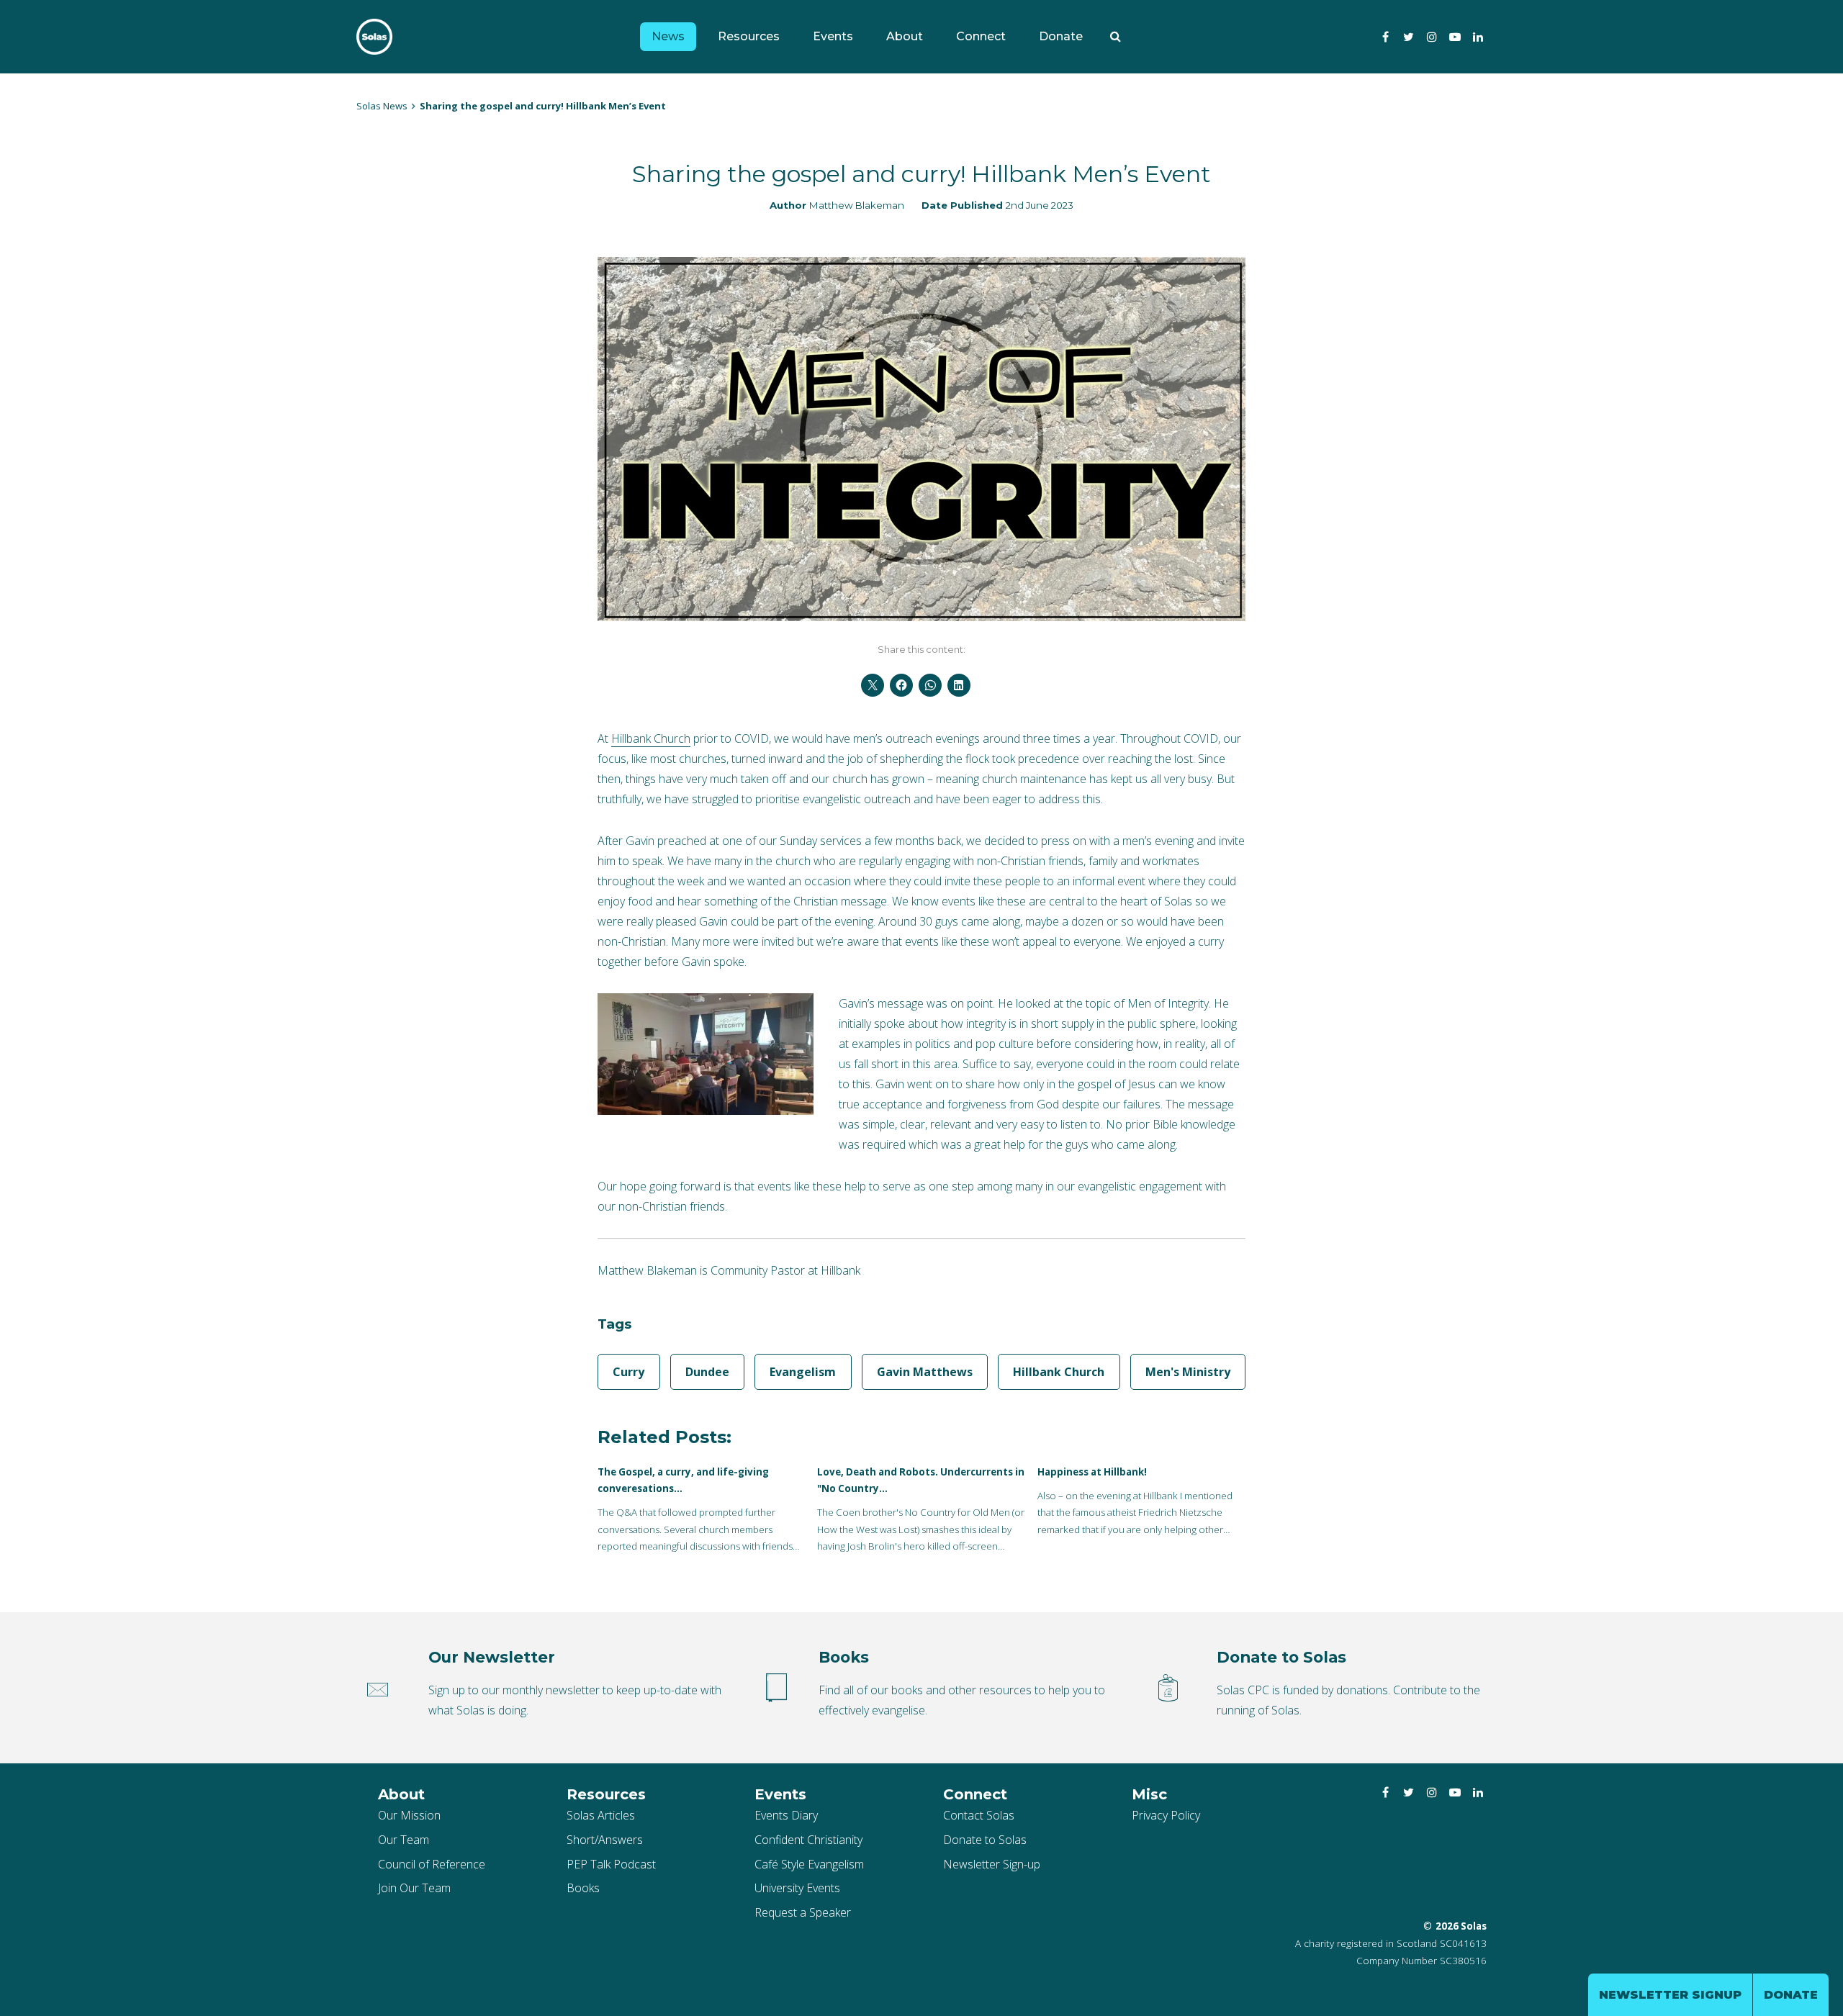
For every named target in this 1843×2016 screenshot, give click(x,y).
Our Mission (409, 1815)
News (668, 36)
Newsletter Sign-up (992, 1864)
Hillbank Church (651, 738)
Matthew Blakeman (857, 205)
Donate (1061, 36)
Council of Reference (432, 1864)
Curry (628, 1372)
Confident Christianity (808, 1840)
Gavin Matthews (925, 1372)
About (905, 36)
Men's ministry (1188, 1372)
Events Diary (786, 1815)
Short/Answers (605, 1840)
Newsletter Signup (1670, 1995)
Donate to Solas (985, 1840)
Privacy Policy (1166, 1815)
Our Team (404, 1840)
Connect (981, 36)
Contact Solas (979, 1815)
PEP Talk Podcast (611, 1864)
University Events (797, 1888)
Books (583, 1888)
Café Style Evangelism (809, 1864)
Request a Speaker (803, 1912)
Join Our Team (414, 1888)
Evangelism (803, 1372)
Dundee (707, 1372)
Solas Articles (601, 1815)
